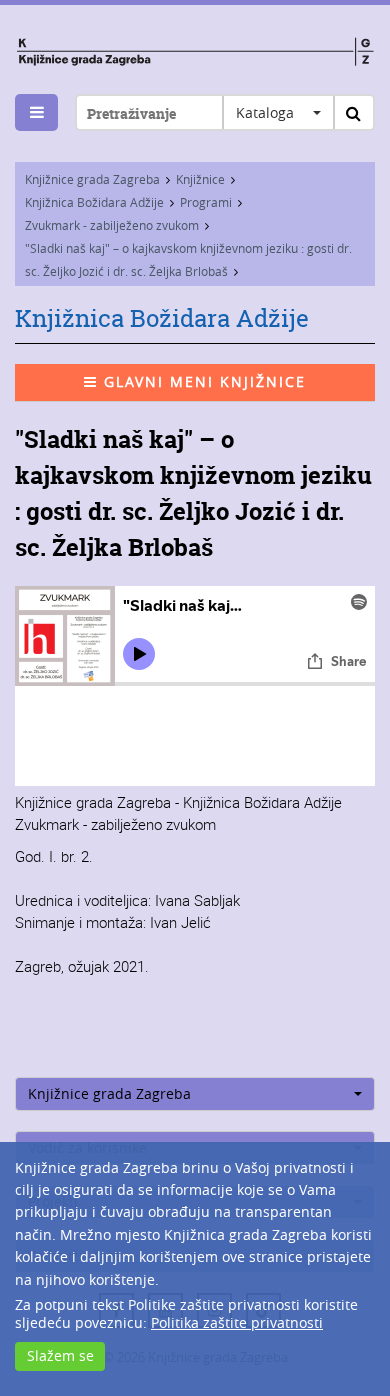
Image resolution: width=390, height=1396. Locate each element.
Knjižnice (200, 179)
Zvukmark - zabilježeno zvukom (112, 225)
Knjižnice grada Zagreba (92, 179)
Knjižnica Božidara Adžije (94, 202)
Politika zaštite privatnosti (237, 1322)
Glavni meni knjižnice (202, 381)
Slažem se (60, 1355)
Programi (206, 202)
